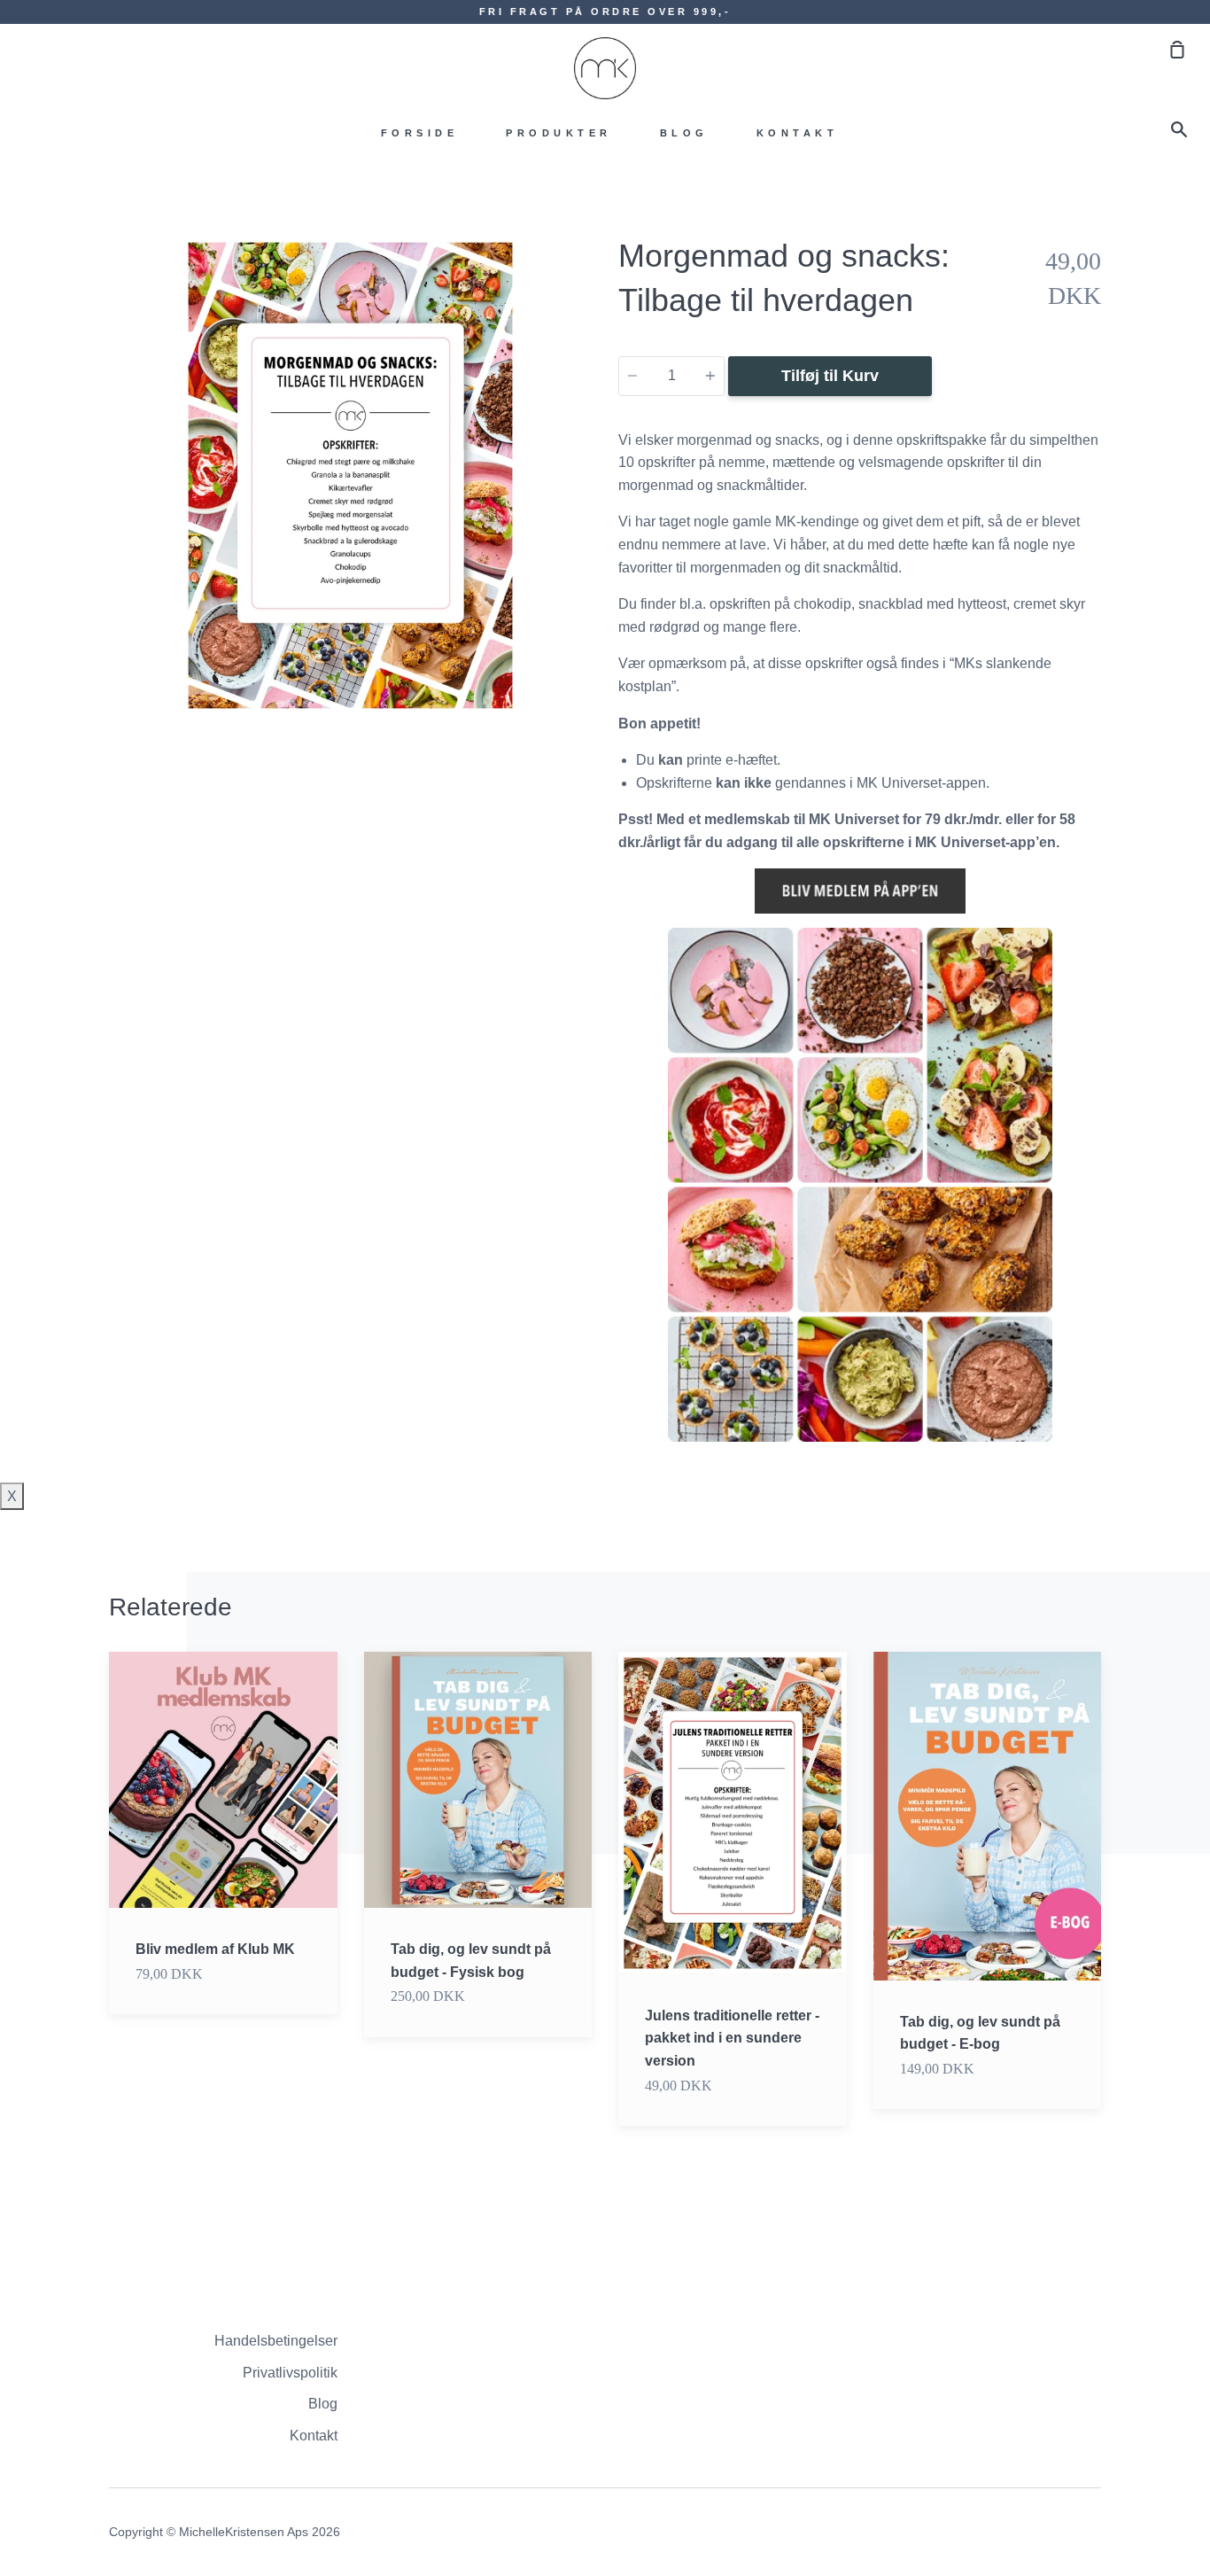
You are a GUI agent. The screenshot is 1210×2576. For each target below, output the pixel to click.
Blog (684, 133)
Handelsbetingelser (276, 2341)
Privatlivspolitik (290, 2373)
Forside (420, 133)
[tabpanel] (350, 475)
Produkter (559, 133)
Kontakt (798, 133)
